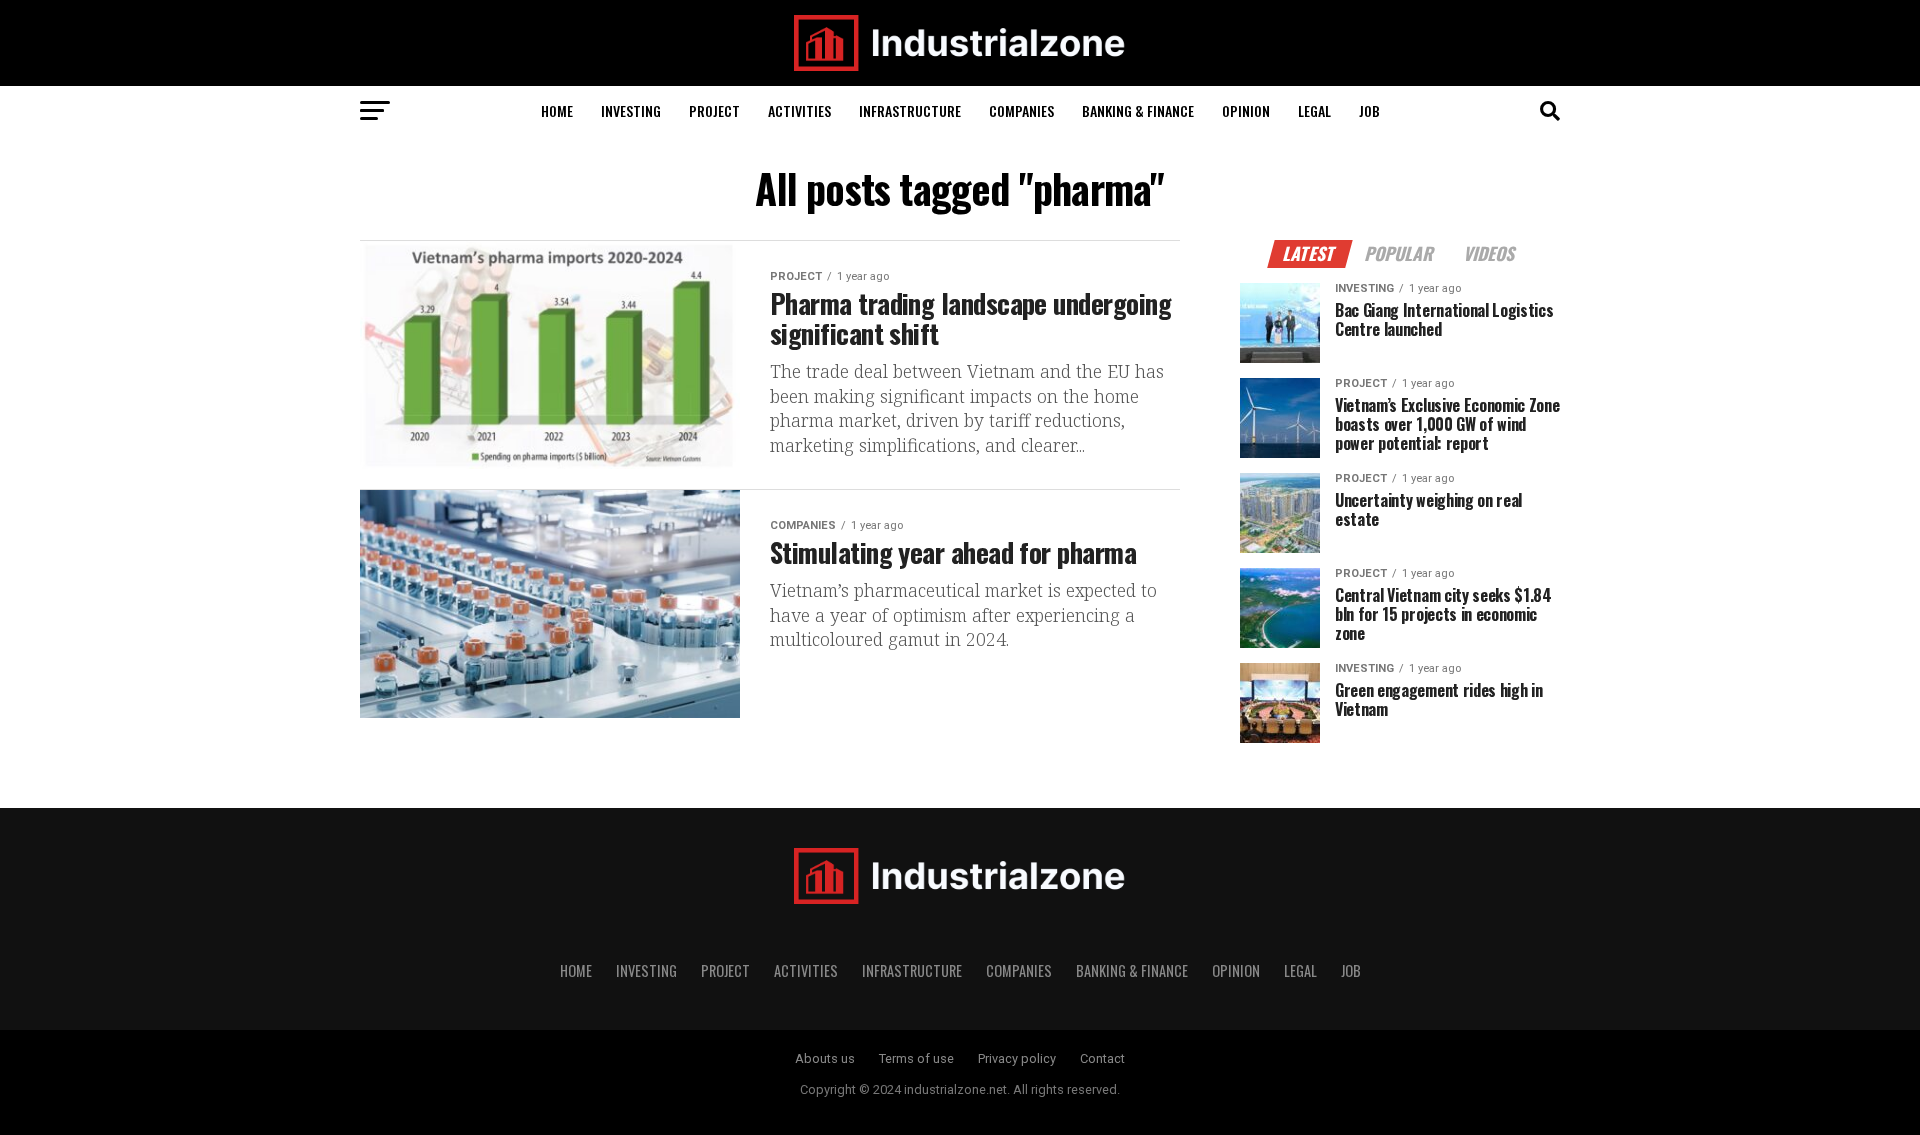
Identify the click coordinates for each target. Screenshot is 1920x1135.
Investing (631, 110)
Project (714, 110)
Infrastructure (910, 110)
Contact (1102, 1058)
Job (1369, 110)
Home (557, 110)
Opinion (1246, 110)
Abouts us (825, 1058)
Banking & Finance (1138, 110)
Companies (1021, 110)
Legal (1314, 110)
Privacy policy (1017, 1058)
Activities (799, 110)
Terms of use (916, 1058)
